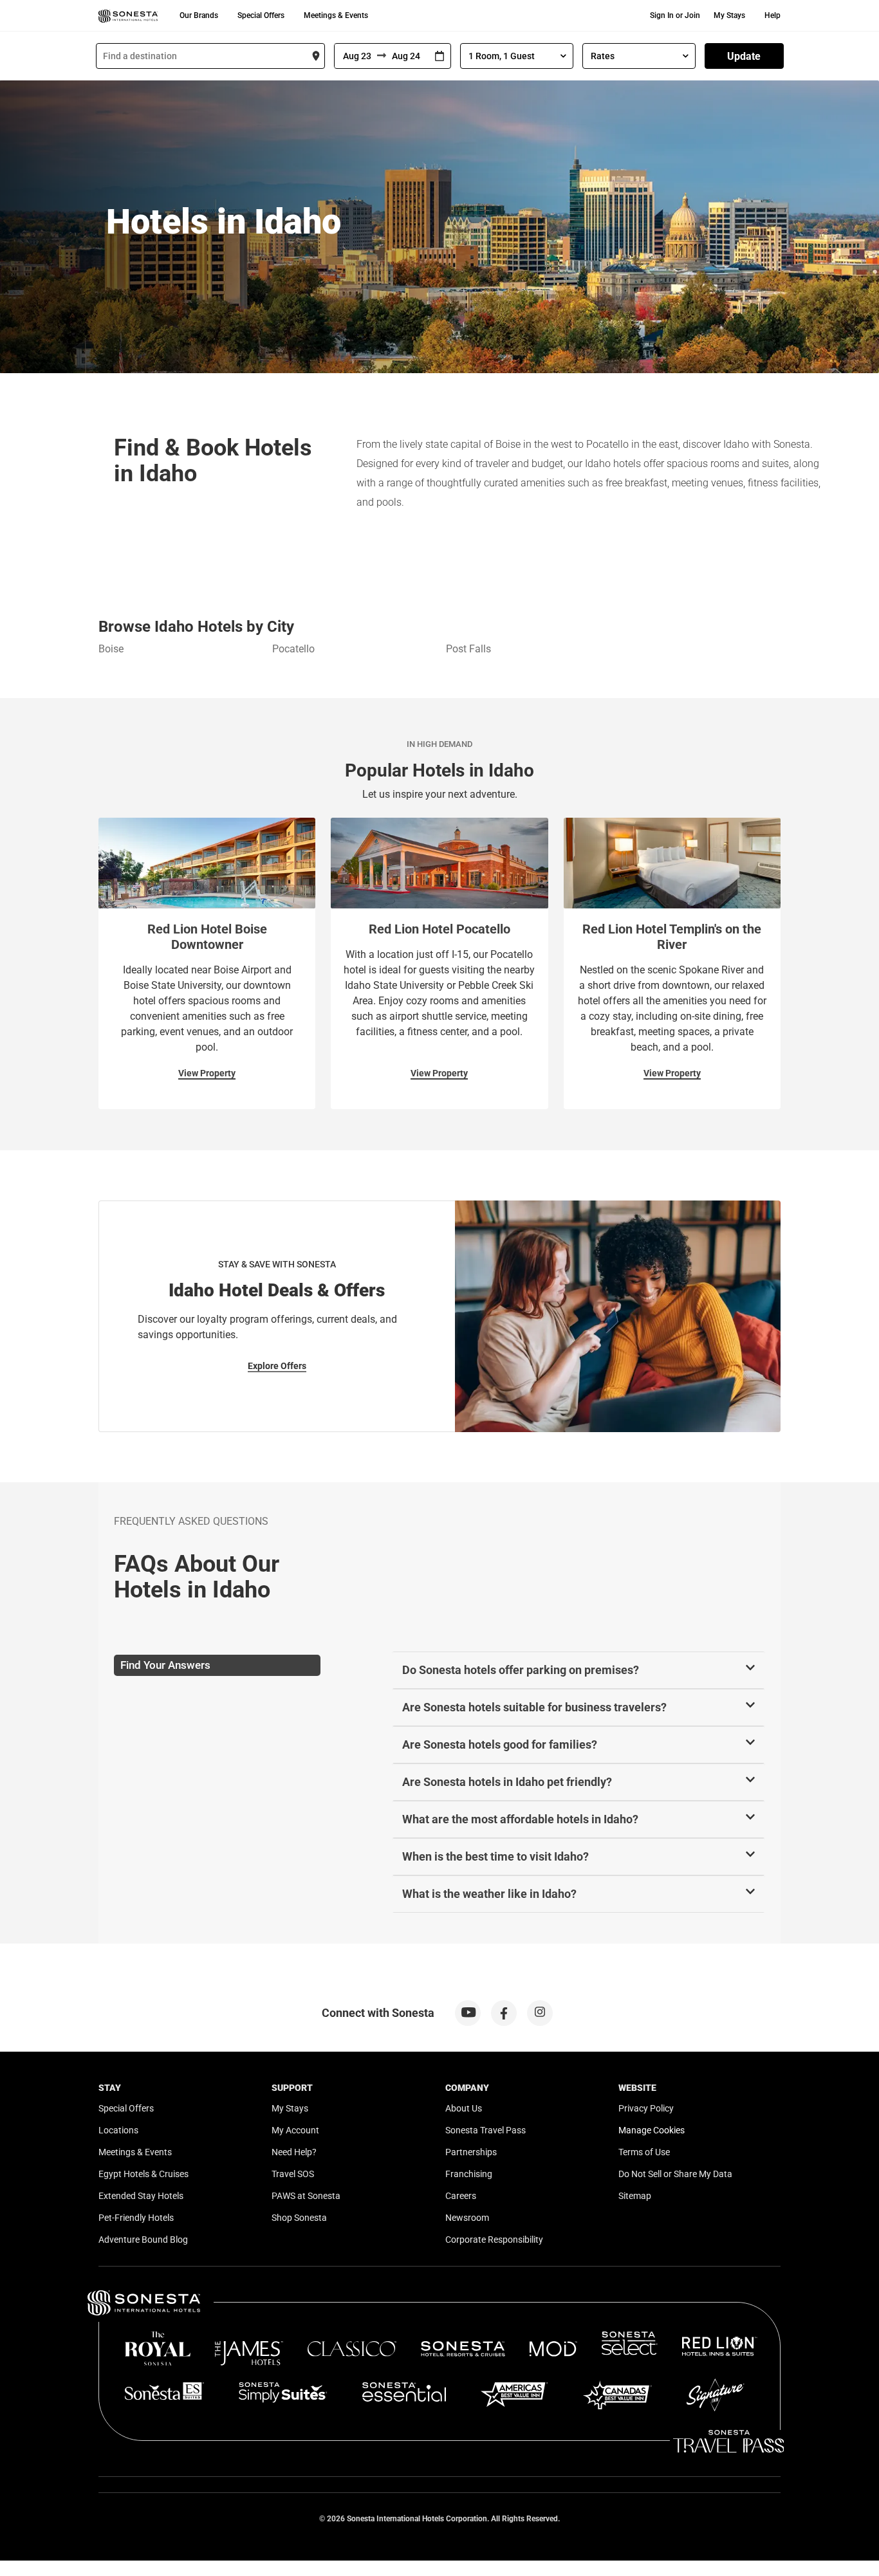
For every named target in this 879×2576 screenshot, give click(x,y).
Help (773, 15)
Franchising (469, 2174)
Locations (118, 2130)
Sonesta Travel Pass (486, 2130)
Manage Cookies (652, 2130)
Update (744, 56)
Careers (461, 2196)
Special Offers (261, 15)
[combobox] (210, 56)
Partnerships (471, 2152)
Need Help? (294, 2152)
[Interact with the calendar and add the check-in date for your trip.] (439, 56)
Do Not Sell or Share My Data (675, 2174)
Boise (111, 649)
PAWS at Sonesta (306, 2196)
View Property (207, 1073)
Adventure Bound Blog (143, 2240)
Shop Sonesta (299, 2218)
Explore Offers (277, 1366)
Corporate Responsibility (494, 2240)
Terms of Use (644, 2152)
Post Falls (468, 649)
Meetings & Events (336, 15)
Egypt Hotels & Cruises (143, 2174)
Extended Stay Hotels (141, 2196)
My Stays (729, 15)
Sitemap (635, 2196)
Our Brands (199, 15)
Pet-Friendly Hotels (136, 2218)
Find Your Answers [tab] (165, 1665)
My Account (295, 2130)
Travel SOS (293, 2174)
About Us (464, 2108)
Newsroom (467, 2218)
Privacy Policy (646, 2108)
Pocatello (293, 649)
